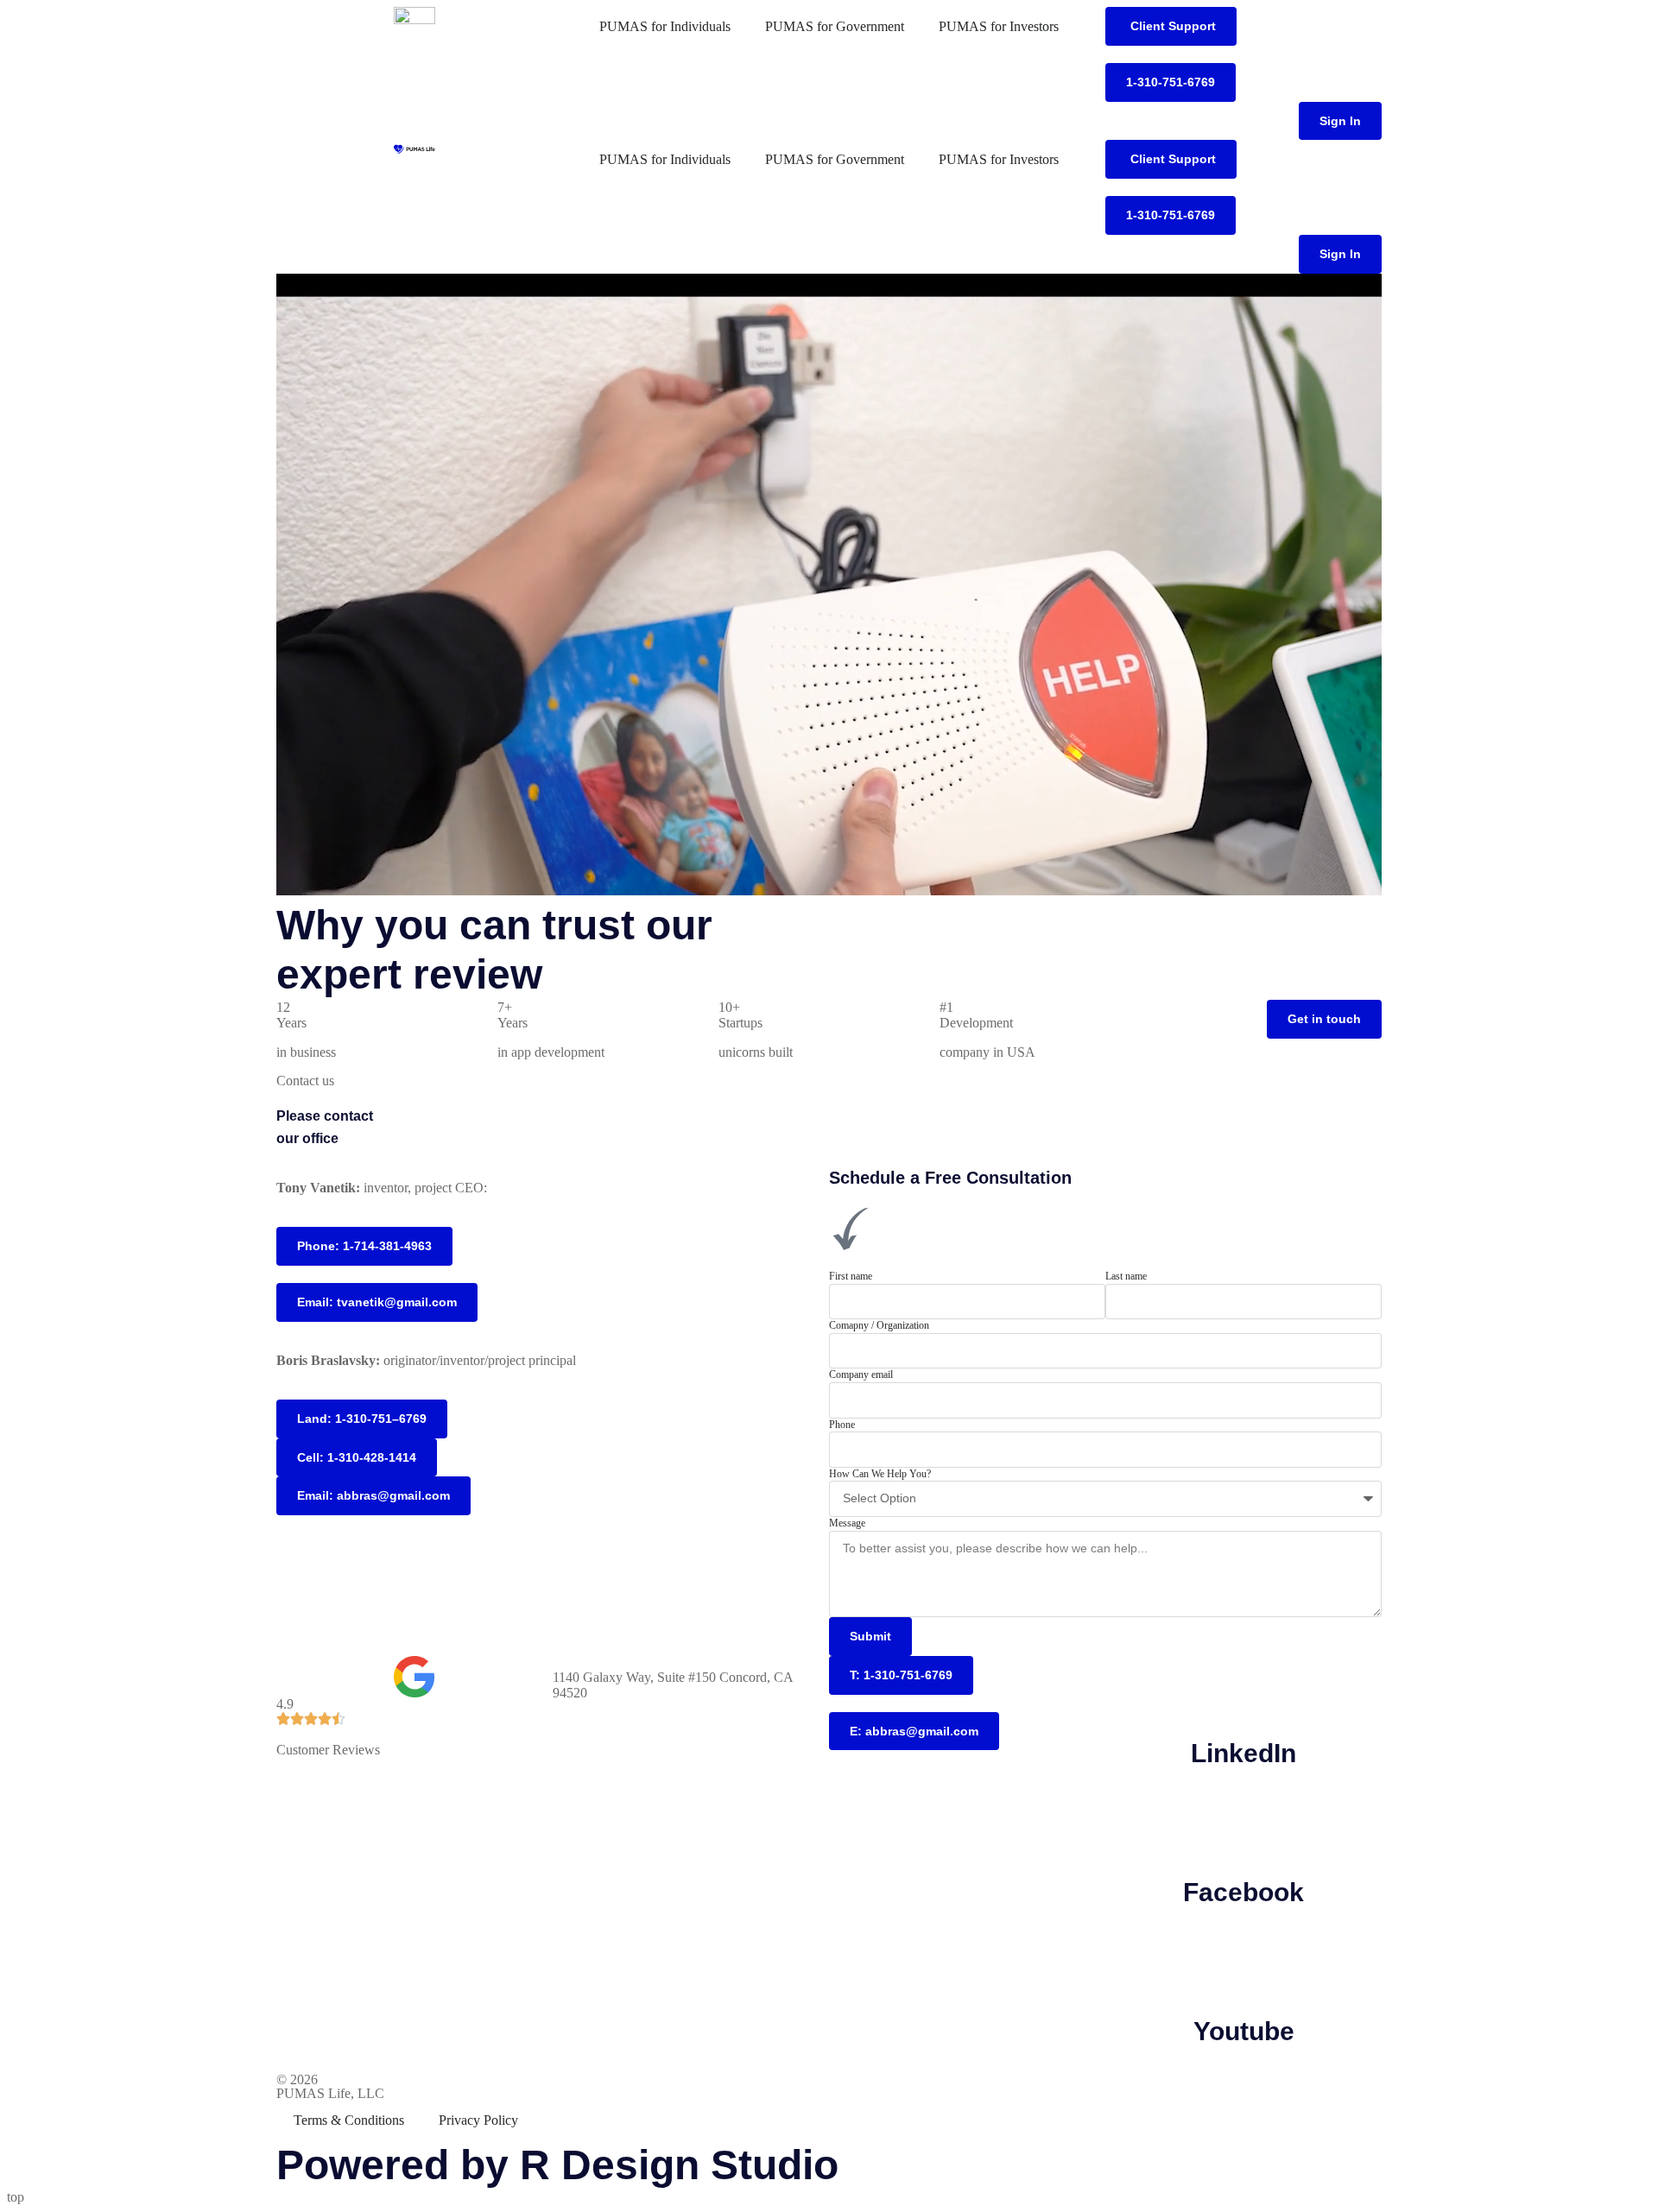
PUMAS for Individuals (665, 26)
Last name (1126, 1276)
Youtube (1244, 2031)
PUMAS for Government (835, 26)
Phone (842, 1425)
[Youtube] (1243, 1956)
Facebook (1243, 1892)
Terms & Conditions (349, 2120)
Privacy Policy (478, 2120)
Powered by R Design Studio (557, 2165)
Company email (861, 1375)
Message (847, 1523)
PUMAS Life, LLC (330, 2093)
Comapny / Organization (879, 1325)
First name (851, 1276)
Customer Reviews (328, 1750)
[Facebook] (1243, 1817)
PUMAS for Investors (999, 26)
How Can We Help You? (880, 1474)
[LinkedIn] (1243, 1678)
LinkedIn (1243, 1753)
